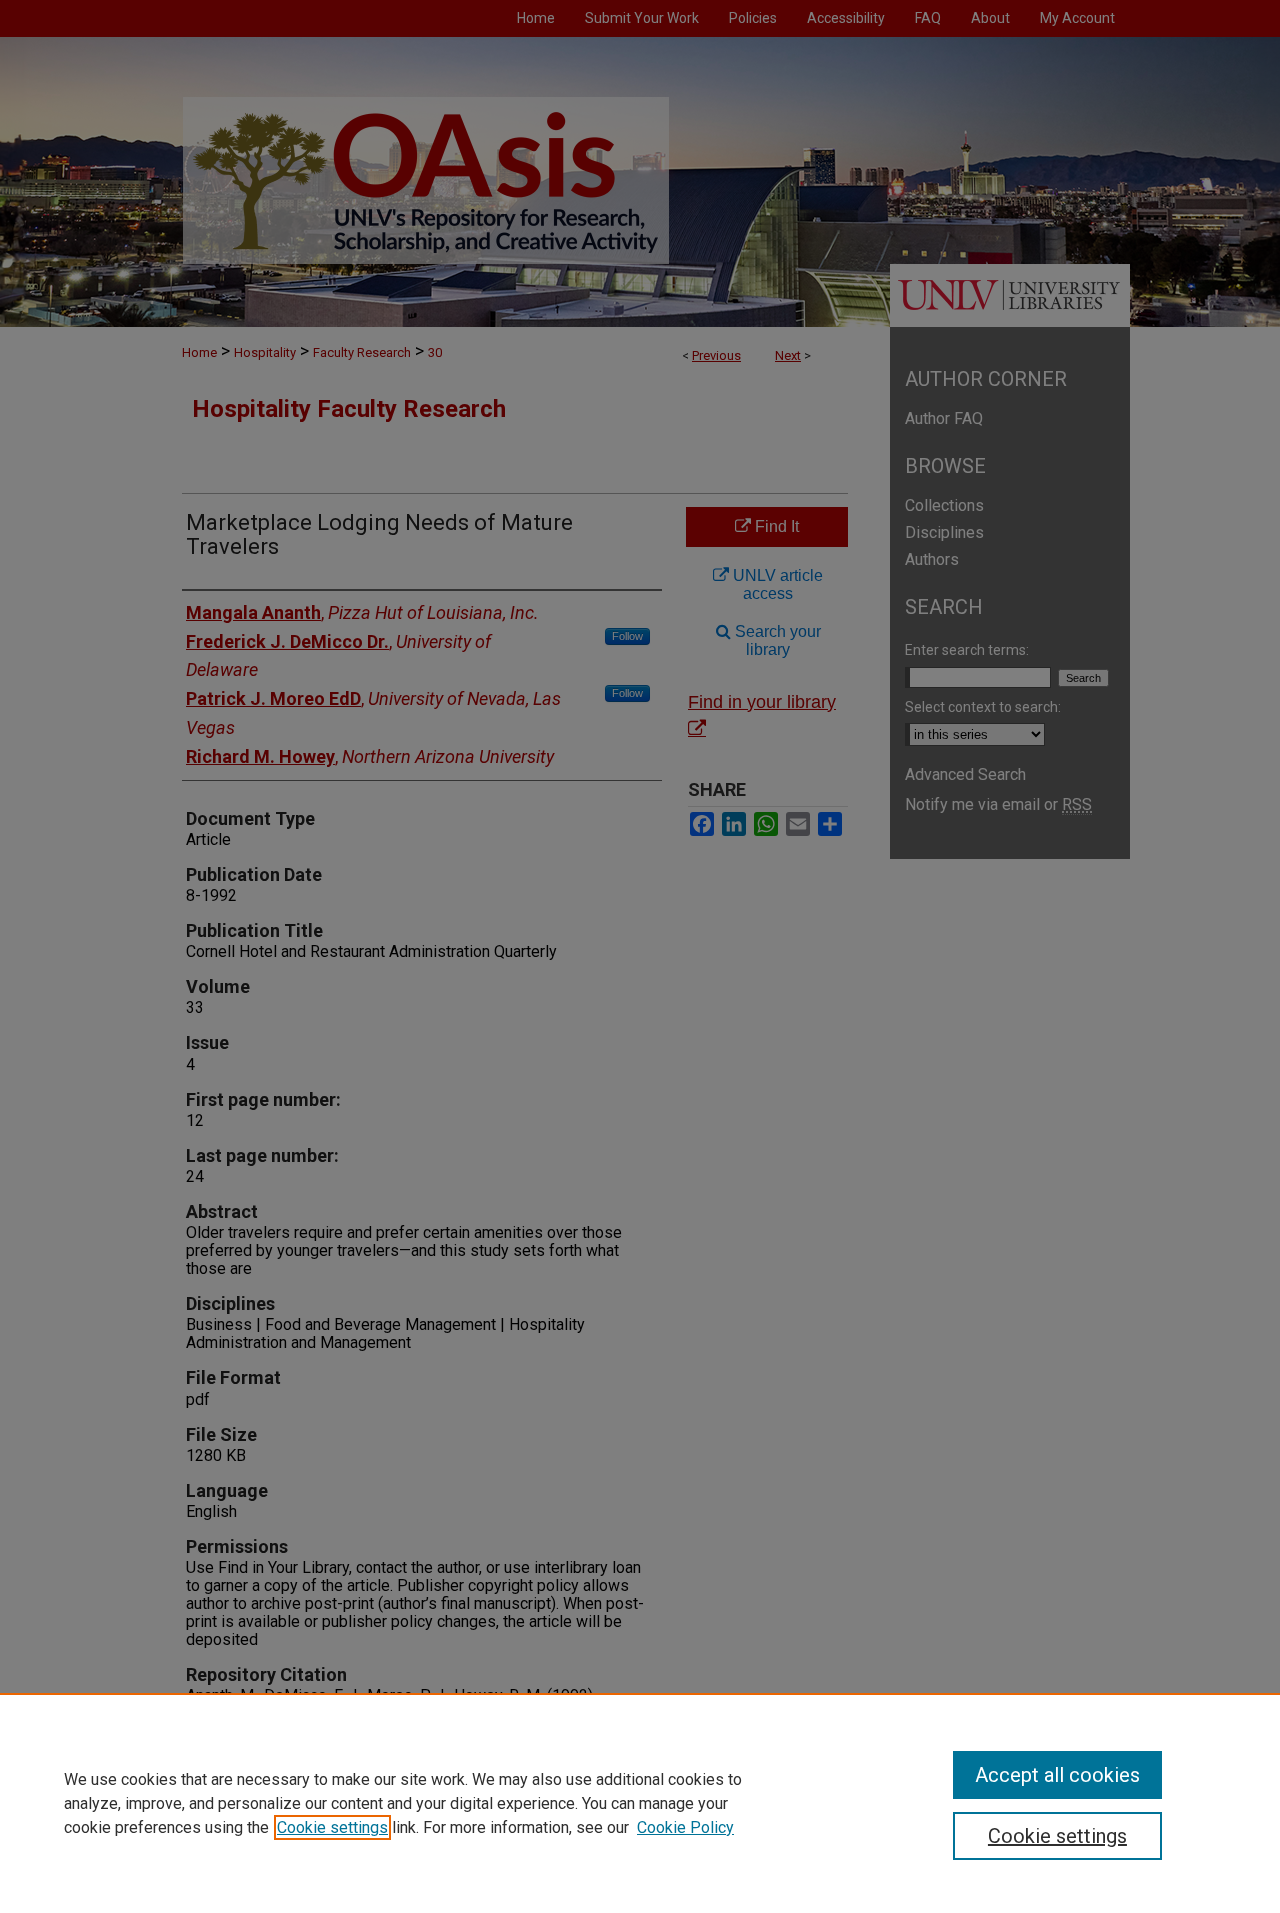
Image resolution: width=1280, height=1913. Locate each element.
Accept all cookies (1057, 1775)
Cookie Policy (685, 1827)
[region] (640, 1803)
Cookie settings (332, 1827)
